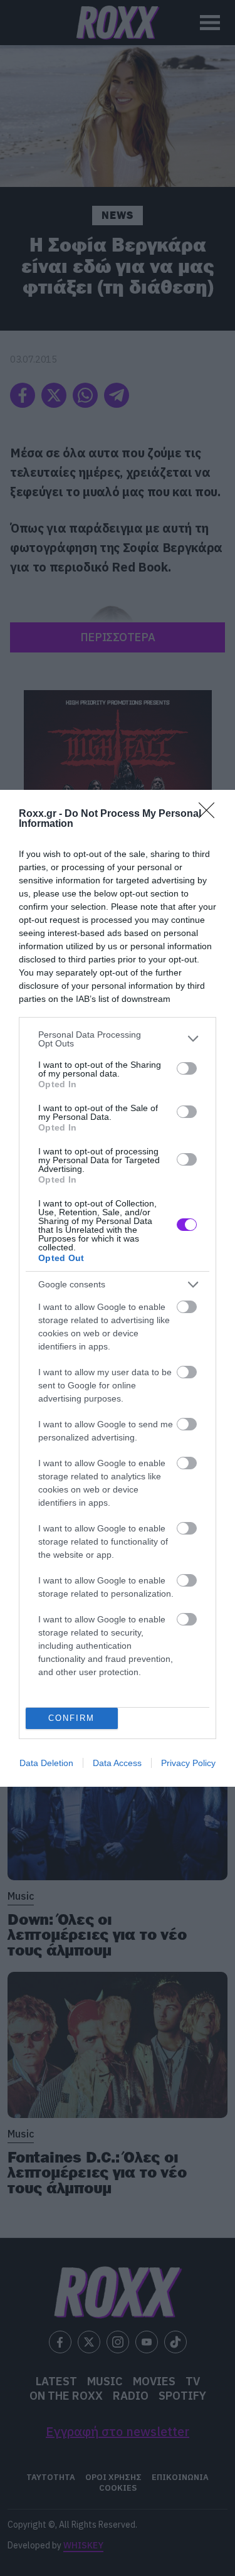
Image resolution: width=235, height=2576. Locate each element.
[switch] (187, 1068)
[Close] (211, 814)
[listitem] (118, 1039)
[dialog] (118, 1288)
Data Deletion (46, 1763)
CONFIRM (71, 1718)
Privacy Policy (188, 1763)
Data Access (117, 1763)
